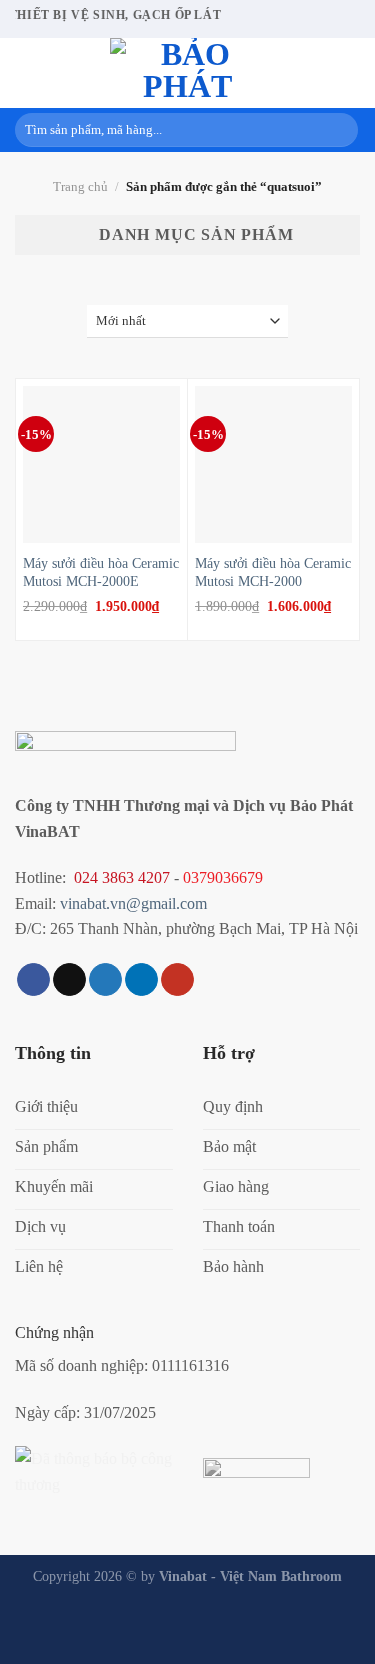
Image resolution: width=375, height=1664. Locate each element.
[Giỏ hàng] (313, 73)
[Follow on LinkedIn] (141, 980)
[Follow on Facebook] (33, 980)
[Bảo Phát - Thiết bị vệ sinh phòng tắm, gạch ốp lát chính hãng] (188, 73)
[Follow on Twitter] (105, 980)
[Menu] (27, 72)
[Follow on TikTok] (69, 980)
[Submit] (339, 130)
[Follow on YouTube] (177, 980)
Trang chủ (80, 187)
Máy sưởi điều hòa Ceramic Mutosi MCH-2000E (101, 572)
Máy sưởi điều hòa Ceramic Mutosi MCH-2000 (273, 572)
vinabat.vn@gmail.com (133, 903)
